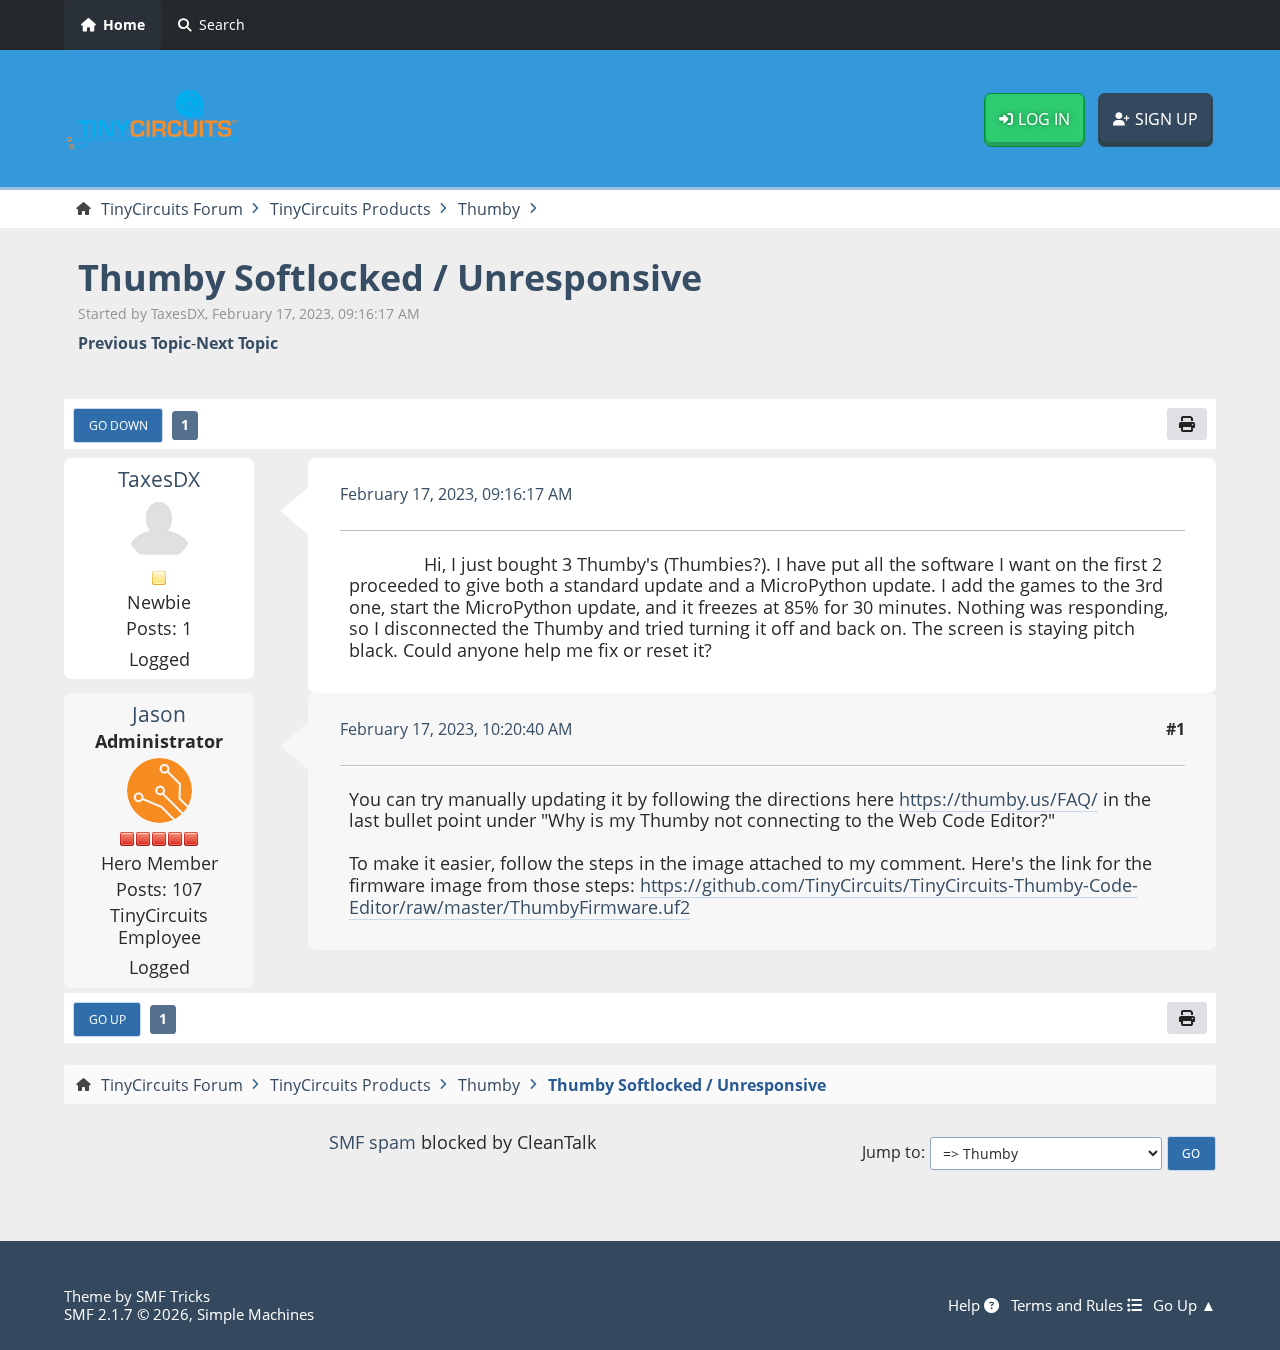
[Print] (1187, 424)
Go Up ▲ (1184, 1305)
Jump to (891, 1152)
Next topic (237, 343)
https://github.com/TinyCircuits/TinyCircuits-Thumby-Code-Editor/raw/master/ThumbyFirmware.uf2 (743, 896)
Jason (159, 714)
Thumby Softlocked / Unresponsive (390, 277)
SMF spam (372, 1142)
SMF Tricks (173, 1296)
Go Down (118, 425)
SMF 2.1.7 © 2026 (126, 1314)
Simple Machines (255, 1314)
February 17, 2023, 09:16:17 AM (456, 494)
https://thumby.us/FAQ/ (998, 799)
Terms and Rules (1069, 1305)
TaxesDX (159, 479)
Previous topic (134, 343)
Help (966, 1305)
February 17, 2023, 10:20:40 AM (456, 729)
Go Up (107, 1019)
